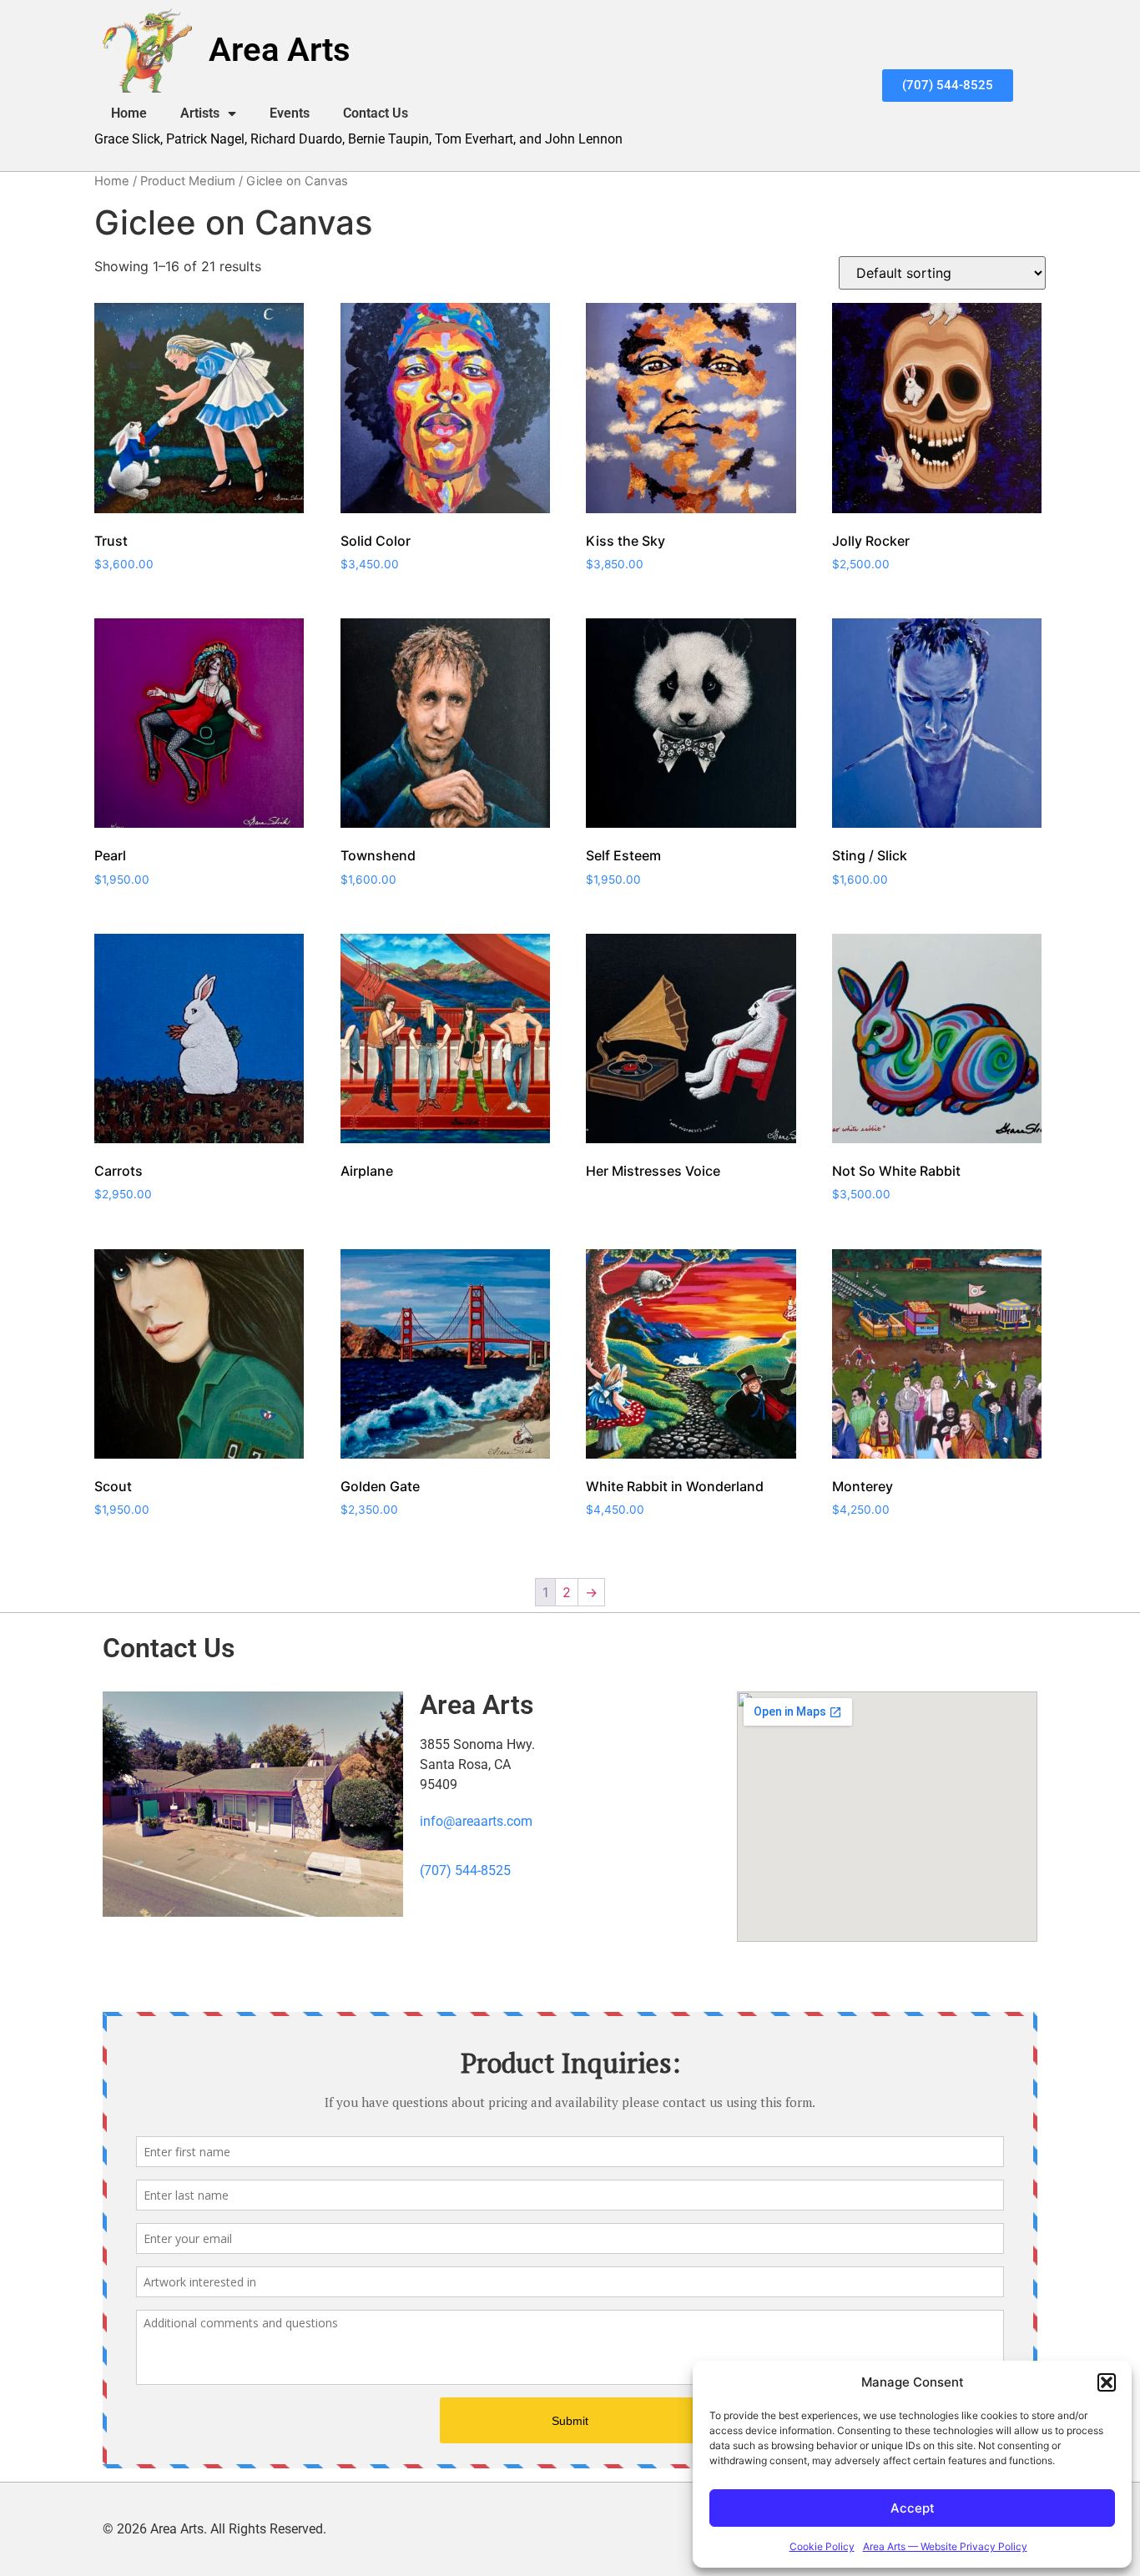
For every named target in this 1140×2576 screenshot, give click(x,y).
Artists (200, 113)
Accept (913, 2508)
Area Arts (280, 50)
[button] (1107, 2382)
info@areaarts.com (476, 1821)
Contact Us (376, 113)
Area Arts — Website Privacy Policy (945, 2546)
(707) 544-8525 (465, 1870)
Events (290, 113)
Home (129, 113)
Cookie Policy (822, 2546)
